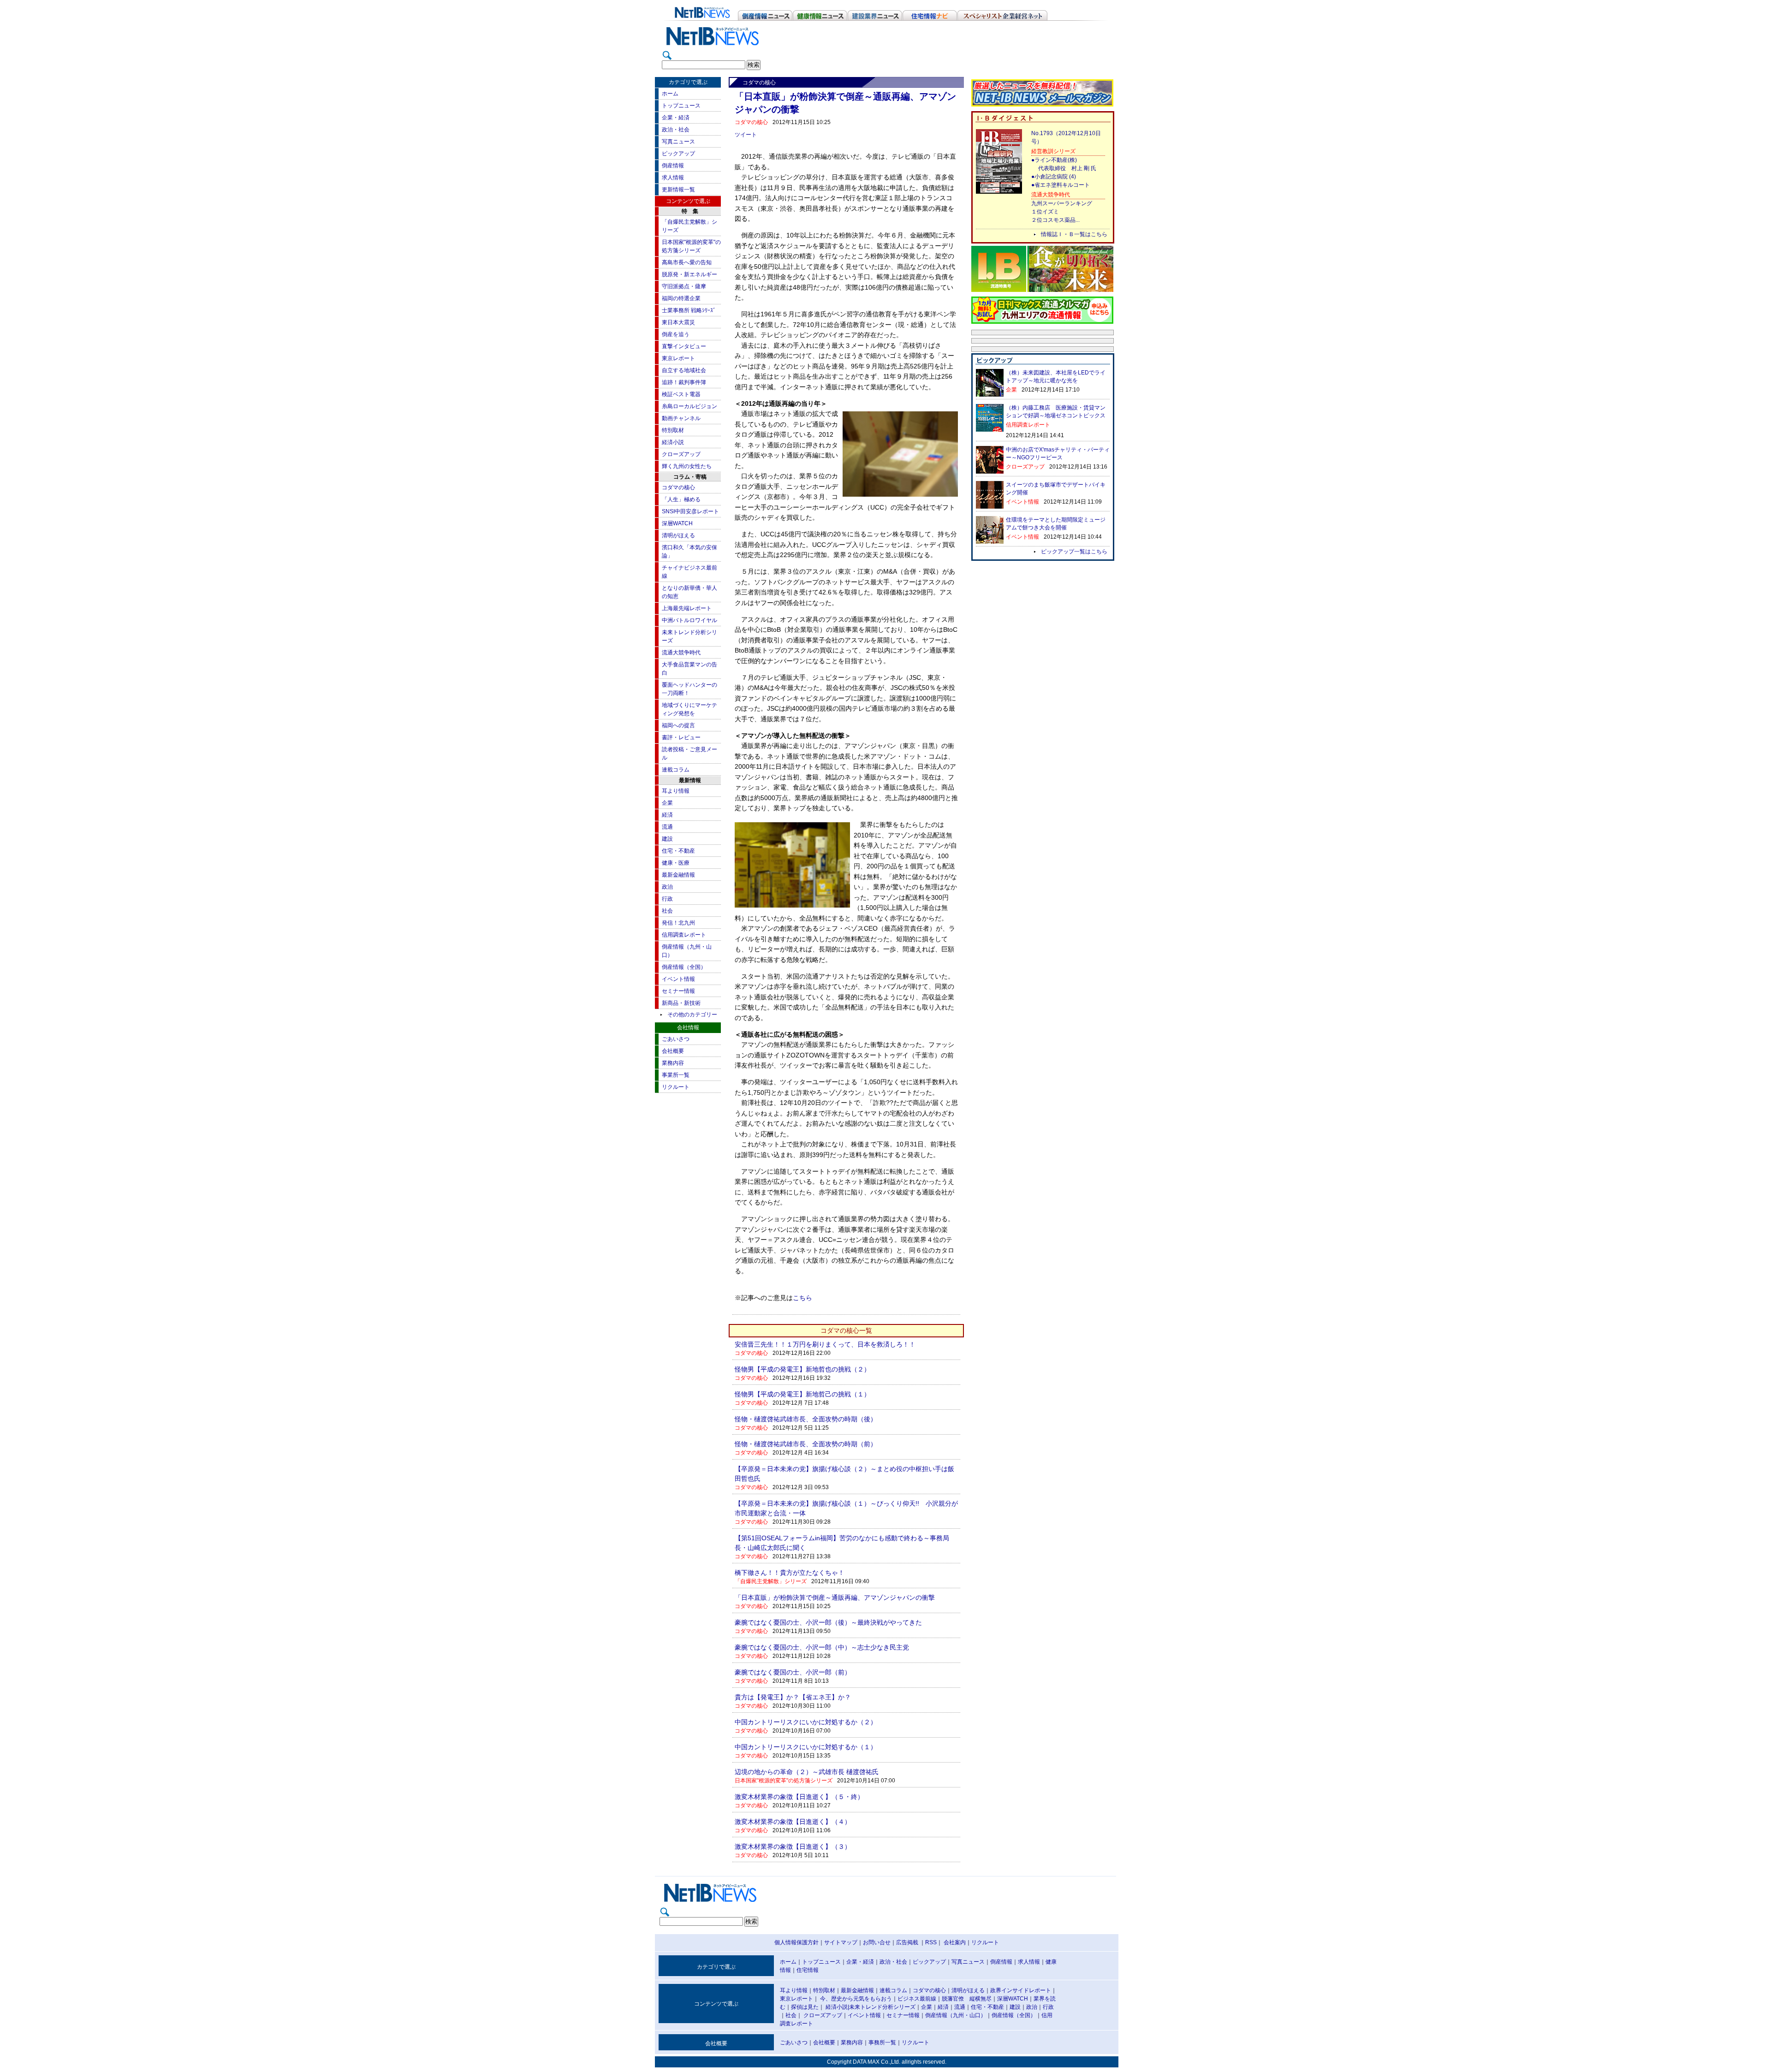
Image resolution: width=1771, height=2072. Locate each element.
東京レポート (678, 358)
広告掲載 (907, 1942)
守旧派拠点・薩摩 (684, 286)
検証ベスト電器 (681, 394)
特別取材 (673, 430)
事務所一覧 (882, 2042)
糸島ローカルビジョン (689, 406)
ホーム (670, 94)
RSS (931, 1942)
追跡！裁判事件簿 (684, 382)
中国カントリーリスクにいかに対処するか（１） (806, 1747)
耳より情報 (676, 791)
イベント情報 (678, 979)
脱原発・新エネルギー (689, 274)
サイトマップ (841, 1942)
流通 (667, 827)
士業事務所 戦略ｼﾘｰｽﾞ (689, 310)
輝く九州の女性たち (687, 466)
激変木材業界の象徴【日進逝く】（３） (793, 1846)
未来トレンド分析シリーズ (882, 2007)
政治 (667, 887)
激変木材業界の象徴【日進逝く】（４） (793, 1822)
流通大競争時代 (681, 653)
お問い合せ (877, 1942)
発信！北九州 (678, 923)
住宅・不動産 (678, 851)
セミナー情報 (678, 991)
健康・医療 (676, 863)
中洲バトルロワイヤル (689, 620)
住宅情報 (808, 1970)
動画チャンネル (681, 418)
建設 (667, 839)
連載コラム (676, 770)
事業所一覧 (676, 1075)
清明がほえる (678, 535)
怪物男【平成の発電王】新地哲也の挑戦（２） (802, 1369)
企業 (667, 803)
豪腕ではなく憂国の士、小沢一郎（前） (793, 1672)
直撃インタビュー (684, 346)
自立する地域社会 (684, 370)
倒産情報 (673, 166)
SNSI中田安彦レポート (690, 511)
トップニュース (681, 106)
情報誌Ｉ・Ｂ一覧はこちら (1074, 234)
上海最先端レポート (687, 608)
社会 (667, 911)
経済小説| (837, 2007)
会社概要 (673, 1051)
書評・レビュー (681, 737)
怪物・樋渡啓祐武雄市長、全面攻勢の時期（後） (806, 1419)
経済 (667, 815)
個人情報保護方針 (796, 1942)
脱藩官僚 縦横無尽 (967, 1999)
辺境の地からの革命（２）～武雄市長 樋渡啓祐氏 (807, 1772)
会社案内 (955, 1942)
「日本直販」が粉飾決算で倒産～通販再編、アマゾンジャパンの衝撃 (835, 1597)
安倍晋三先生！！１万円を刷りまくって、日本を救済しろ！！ (825, 1344)
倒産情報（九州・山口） (956, 2015)
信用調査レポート (684, 935)
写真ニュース (678, 142)
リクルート (676, 1087)
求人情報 (673, 178)
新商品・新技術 (681, 1003)
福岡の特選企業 (681, 298)
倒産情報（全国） (684, 967)
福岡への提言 (678, 725)
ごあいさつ (676, 1039)
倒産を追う (676, 334)
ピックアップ (678, 154)
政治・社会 (676, 130)
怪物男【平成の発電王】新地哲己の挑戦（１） (802, 1394)
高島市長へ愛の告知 (687, 262)
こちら (802, 1298)
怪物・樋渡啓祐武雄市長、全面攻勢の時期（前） (806, 1444)
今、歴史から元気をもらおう (856, 1999)
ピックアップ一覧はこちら (1074, 552)
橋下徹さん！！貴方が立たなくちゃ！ (790, 1573)
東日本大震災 (678, 322)
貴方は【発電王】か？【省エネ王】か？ (793, 1697)
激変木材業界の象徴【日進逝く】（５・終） (799, 1797)
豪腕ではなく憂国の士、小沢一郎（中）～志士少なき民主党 (822, 1647)
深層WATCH (677, 523)
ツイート (746, 135)
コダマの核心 (678, 487)
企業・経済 (676, 118)
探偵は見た (805, 2007)
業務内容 (673, 1063)
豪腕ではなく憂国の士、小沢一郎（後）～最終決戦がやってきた (828, 1622)
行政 (667, 899)
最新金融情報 (678, 875)
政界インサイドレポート (1021, 1990)
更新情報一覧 (678, 190)
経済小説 (673, 442)
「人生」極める (681, 499)
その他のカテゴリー (692, 1015)
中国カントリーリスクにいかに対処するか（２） (806, 1722)
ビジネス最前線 (917, 1999)
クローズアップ (681, 454)
